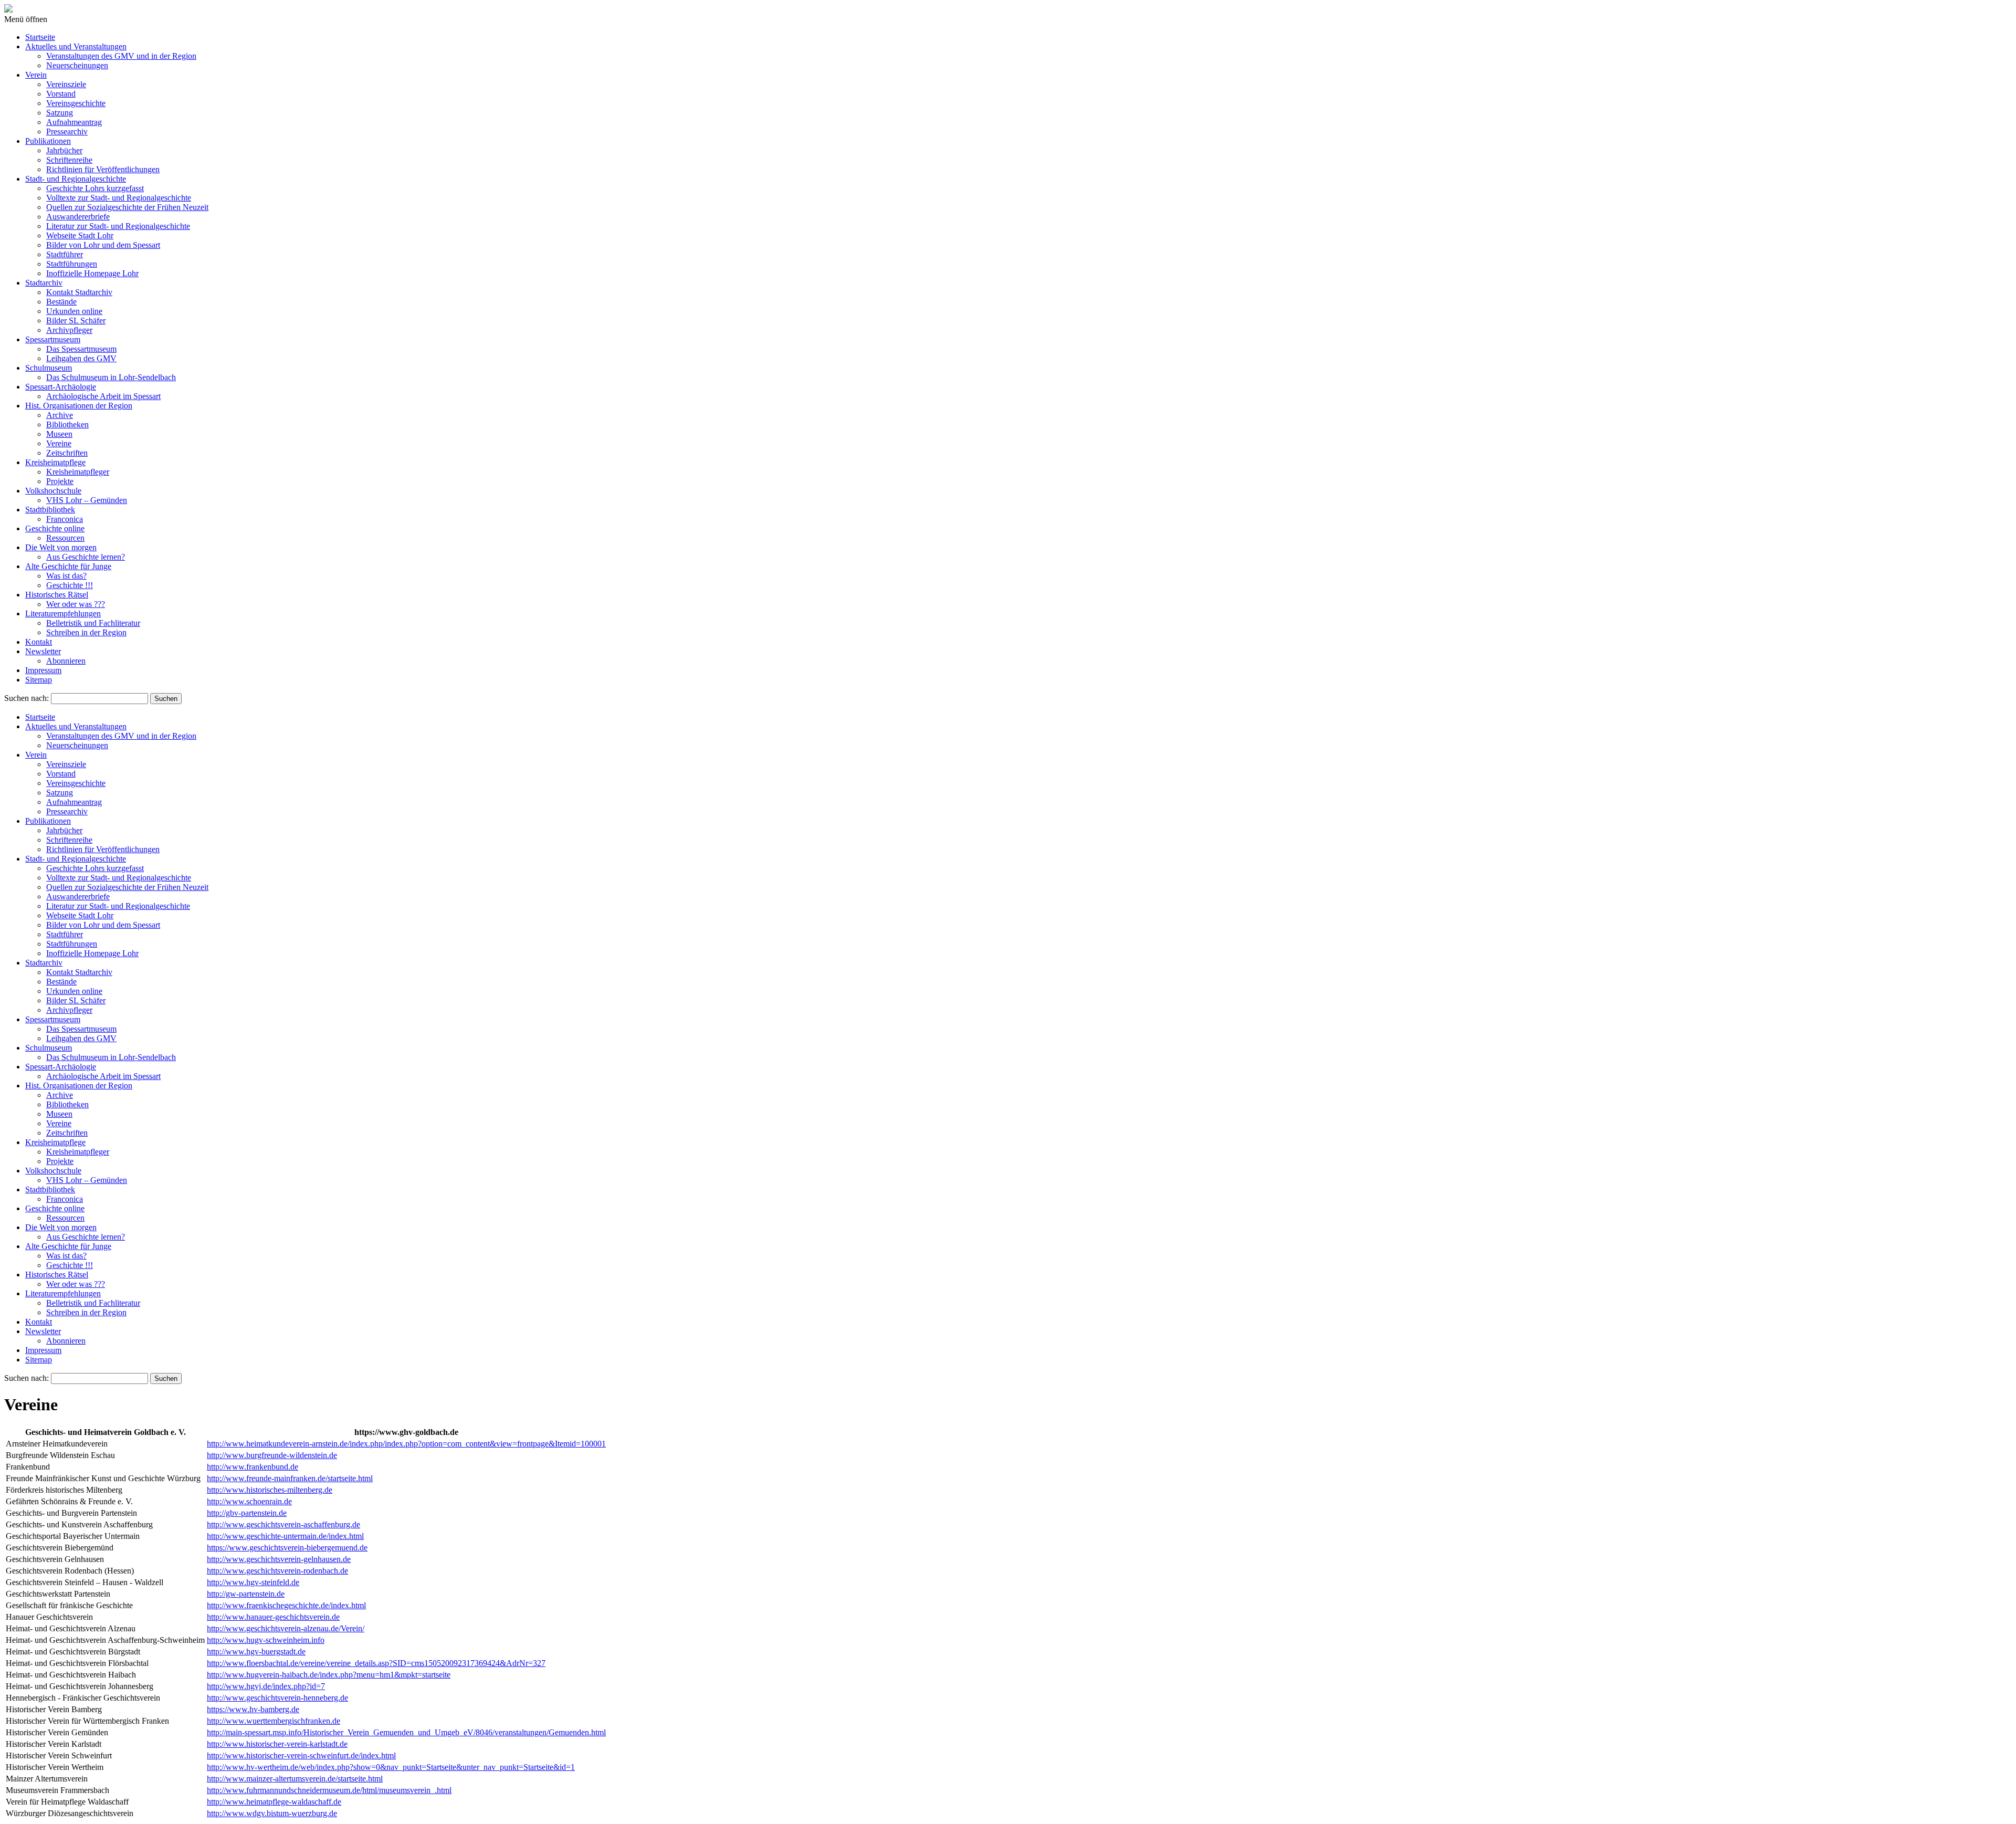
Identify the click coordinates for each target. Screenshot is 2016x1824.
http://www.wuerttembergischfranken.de (274, 1721)
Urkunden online (74, 311)
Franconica (65, 519)
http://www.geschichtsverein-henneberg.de (277, 1698)
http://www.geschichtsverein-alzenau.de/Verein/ (286, 1628)
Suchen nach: (27, 698)
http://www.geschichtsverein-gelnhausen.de (279, 1559)
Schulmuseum (49, 368)
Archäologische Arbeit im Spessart (103, 396)
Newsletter (43, 651)
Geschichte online (55, 528)
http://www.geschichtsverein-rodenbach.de (277, 1571)
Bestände (61, 302)
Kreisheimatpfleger (78, 472)
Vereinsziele (66, 84)
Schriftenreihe (69, 160)
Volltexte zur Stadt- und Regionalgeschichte (119, 198)
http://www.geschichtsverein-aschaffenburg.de (283, 1524)
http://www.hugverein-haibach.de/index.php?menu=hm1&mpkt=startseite (329, 1675)
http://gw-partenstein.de (246, 1594)
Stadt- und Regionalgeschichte (76, 179)
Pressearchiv (67, 132)
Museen (59, 434)
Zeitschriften (67, 453)
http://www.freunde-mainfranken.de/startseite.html (290, 1478)
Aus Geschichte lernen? (86, 557)
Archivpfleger (69, 330)
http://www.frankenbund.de (253, 1467)
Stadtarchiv (44, 283)
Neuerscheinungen (77, 65)
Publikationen (48, 141)
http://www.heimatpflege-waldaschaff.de (274, 1802)
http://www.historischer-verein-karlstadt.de (277, 1744)
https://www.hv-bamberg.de (253, 1709)
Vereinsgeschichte (76, 103)
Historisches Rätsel (57, 595)
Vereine (59, 443)
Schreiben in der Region (86, 632)
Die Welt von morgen (61, 547)
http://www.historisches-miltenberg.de (270, 1490)
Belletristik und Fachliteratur (93, 623)
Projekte (60, 481)
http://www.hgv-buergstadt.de (256, 1652)
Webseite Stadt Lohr (80, 235)
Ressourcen (65, 538)
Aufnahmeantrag (74, 122)
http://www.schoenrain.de (249, 1501)
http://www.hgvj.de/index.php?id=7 (266, 1686)
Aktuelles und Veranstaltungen (76, 46)
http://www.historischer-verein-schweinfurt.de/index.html (301, 1755)
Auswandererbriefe (78, 217)
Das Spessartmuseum (81, 349)
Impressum (43, 670)
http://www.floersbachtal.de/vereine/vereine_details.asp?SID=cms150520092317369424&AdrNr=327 (376, 1663)
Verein (36, 75)
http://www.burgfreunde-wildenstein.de (272, 1455)
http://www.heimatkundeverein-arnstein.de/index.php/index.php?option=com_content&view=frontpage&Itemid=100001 (406, 1444)
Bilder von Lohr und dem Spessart (103, 245)
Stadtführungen (72, 264)
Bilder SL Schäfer (76, 321)
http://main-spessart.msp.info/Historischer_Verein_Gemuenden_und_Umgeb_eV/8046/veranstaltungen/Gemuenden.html (406, 1732)
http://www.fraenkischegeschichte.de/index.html (286, 1605)
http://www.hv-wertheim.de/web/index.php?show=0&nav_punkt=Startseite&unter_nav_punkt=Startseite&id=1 (391, 1767)
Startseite (40, 37)
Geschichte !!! (70, 585)
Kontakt (39, 642)
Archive (60, 415)
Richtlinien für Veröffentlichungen (103, 169)
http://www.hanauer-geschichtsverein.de (273, 1617)
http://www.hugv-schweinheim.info (266, 1640)
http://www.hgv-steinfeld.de (253, 1582)
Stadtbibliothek (50, 510)
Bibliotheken (67, 424)
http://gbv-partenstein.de (247, 1513)
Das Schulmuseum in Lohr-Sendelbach (111, 377)
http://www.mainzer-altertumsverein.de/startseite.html (295, 1779)
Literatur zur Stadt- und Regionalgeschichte (118, 226)
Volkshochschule (53, 491)
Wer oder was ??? (76, 604)
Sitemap (39, 680)
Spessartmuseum (53, 339)
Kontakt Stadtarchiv (79, 292)
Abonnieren (66, 661)
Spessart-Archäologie (61, 387)
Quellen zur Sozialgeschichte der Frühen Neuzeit (127, 207)
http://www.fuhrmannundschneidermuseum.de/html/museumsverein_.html (329, 1790)
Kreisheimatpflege (55, 462)
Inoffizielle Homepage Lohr (92, 273)
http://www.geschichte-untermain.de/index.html (285, 1536)
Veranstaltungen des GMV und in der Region (121, 56)
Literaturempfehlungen (63, 614)
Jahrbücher (64, 150)
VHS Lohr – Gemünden (87, 500)
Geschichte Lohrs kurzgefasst (95, 188)
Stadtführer (65, 254)
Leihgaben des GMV (81, 358)
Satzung (60, 113)
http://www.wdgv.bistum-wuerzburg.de (272, 1813)
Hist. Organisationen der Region (79, 406)
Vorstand (61, 94)
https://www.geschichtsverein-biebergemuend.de (287, 1548)
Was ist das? (66, 576)
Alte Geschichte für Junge (68, 566)
